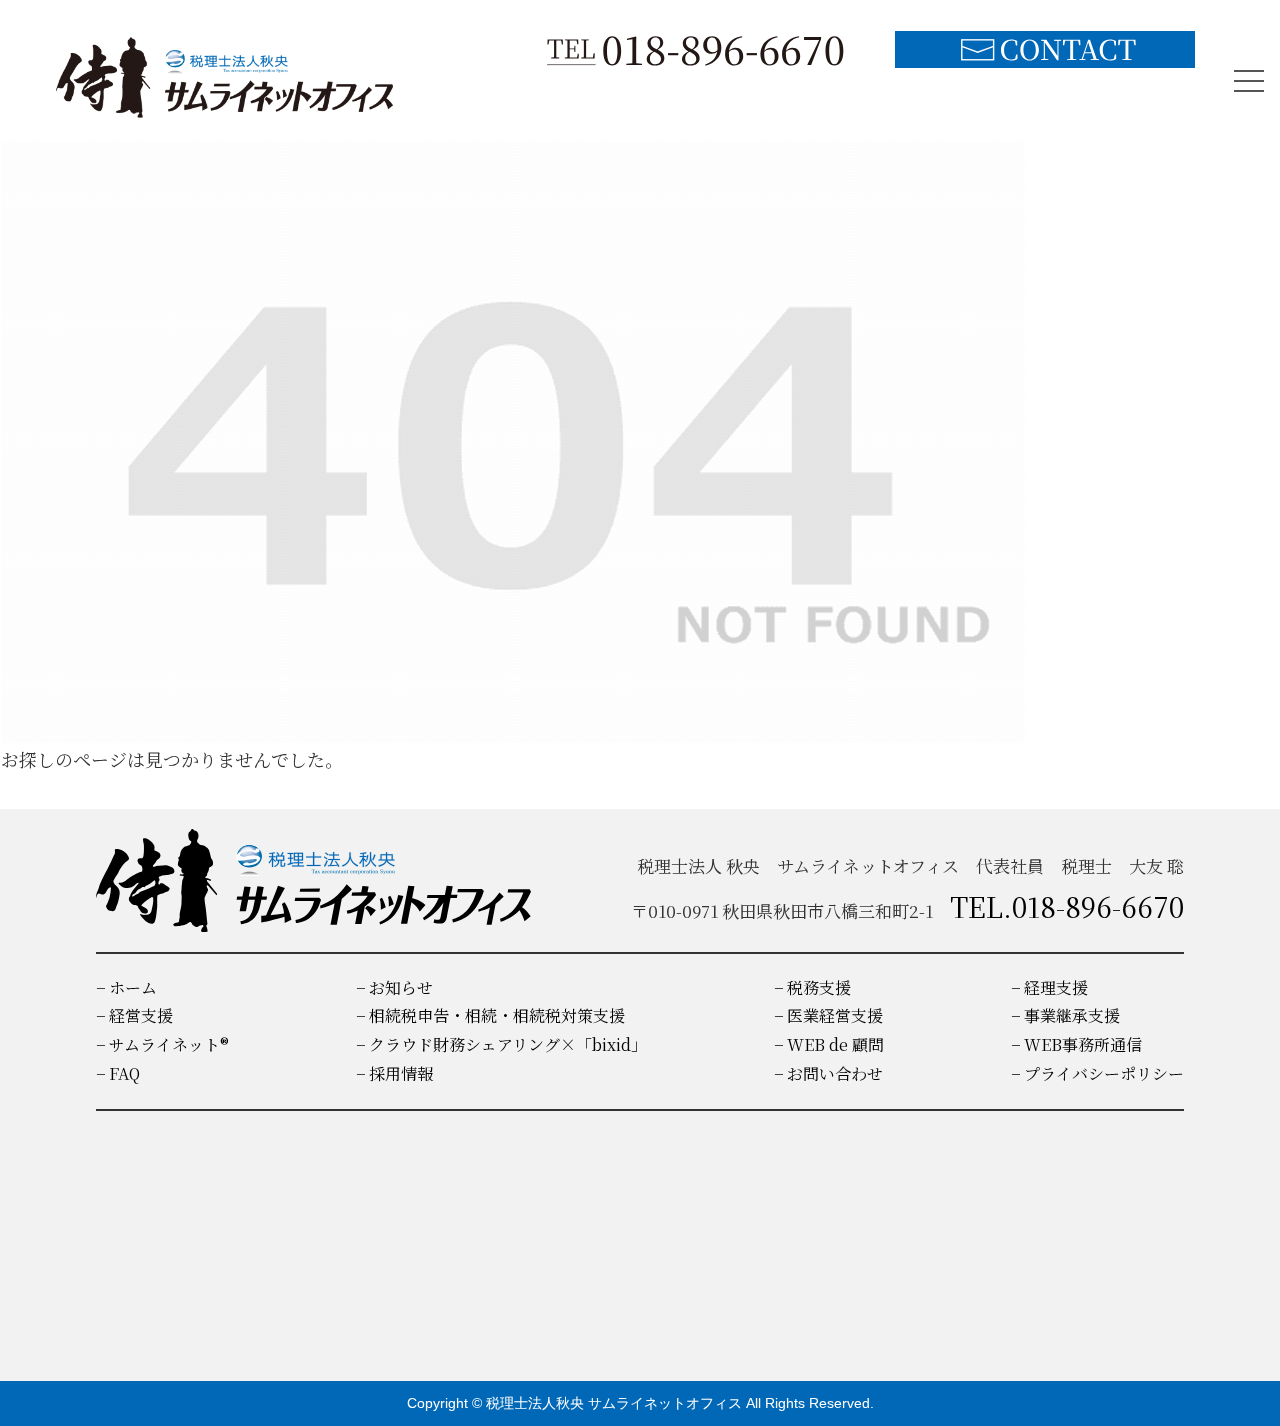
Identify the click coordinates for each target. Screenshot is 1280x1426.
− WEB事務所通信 (1076, 1044)
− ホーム (126, 987)
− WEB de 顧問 (829, 1044)
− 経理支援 (1049, 987)
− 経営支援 (134, 1015)
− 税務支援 (812, 987)
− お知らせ (394, 987)
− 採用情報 (394, 1073)
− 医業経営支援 (828, 1015)
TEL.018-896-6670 (1067, 906)
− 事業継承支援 (1065, 1015)
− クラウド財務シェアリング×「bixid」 (501, 1044)
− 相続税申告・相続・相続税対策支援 (490, 1015)
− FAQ (118, 1073)
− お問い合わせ (828, 1073)
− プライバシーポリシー (1097, 1073)
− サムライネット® (162, 1044)
